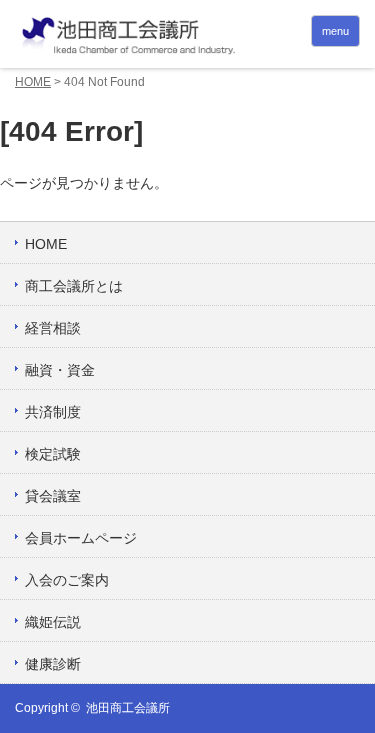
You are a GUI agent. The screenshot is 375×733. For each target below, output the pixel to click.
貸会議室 (53, 496)
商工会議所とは (74, 286)
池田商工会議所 (128, 708)
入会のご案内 (67, 580)
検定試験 (53, 454)
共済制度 (53, 412)
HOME (33, 82)
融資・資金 (60, 370)
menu (335, 31)
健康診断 (53, 664)
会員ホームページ (81, 538)
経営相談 (53, 328)
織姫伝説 (53, 622)
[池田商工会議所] (187, 36)
